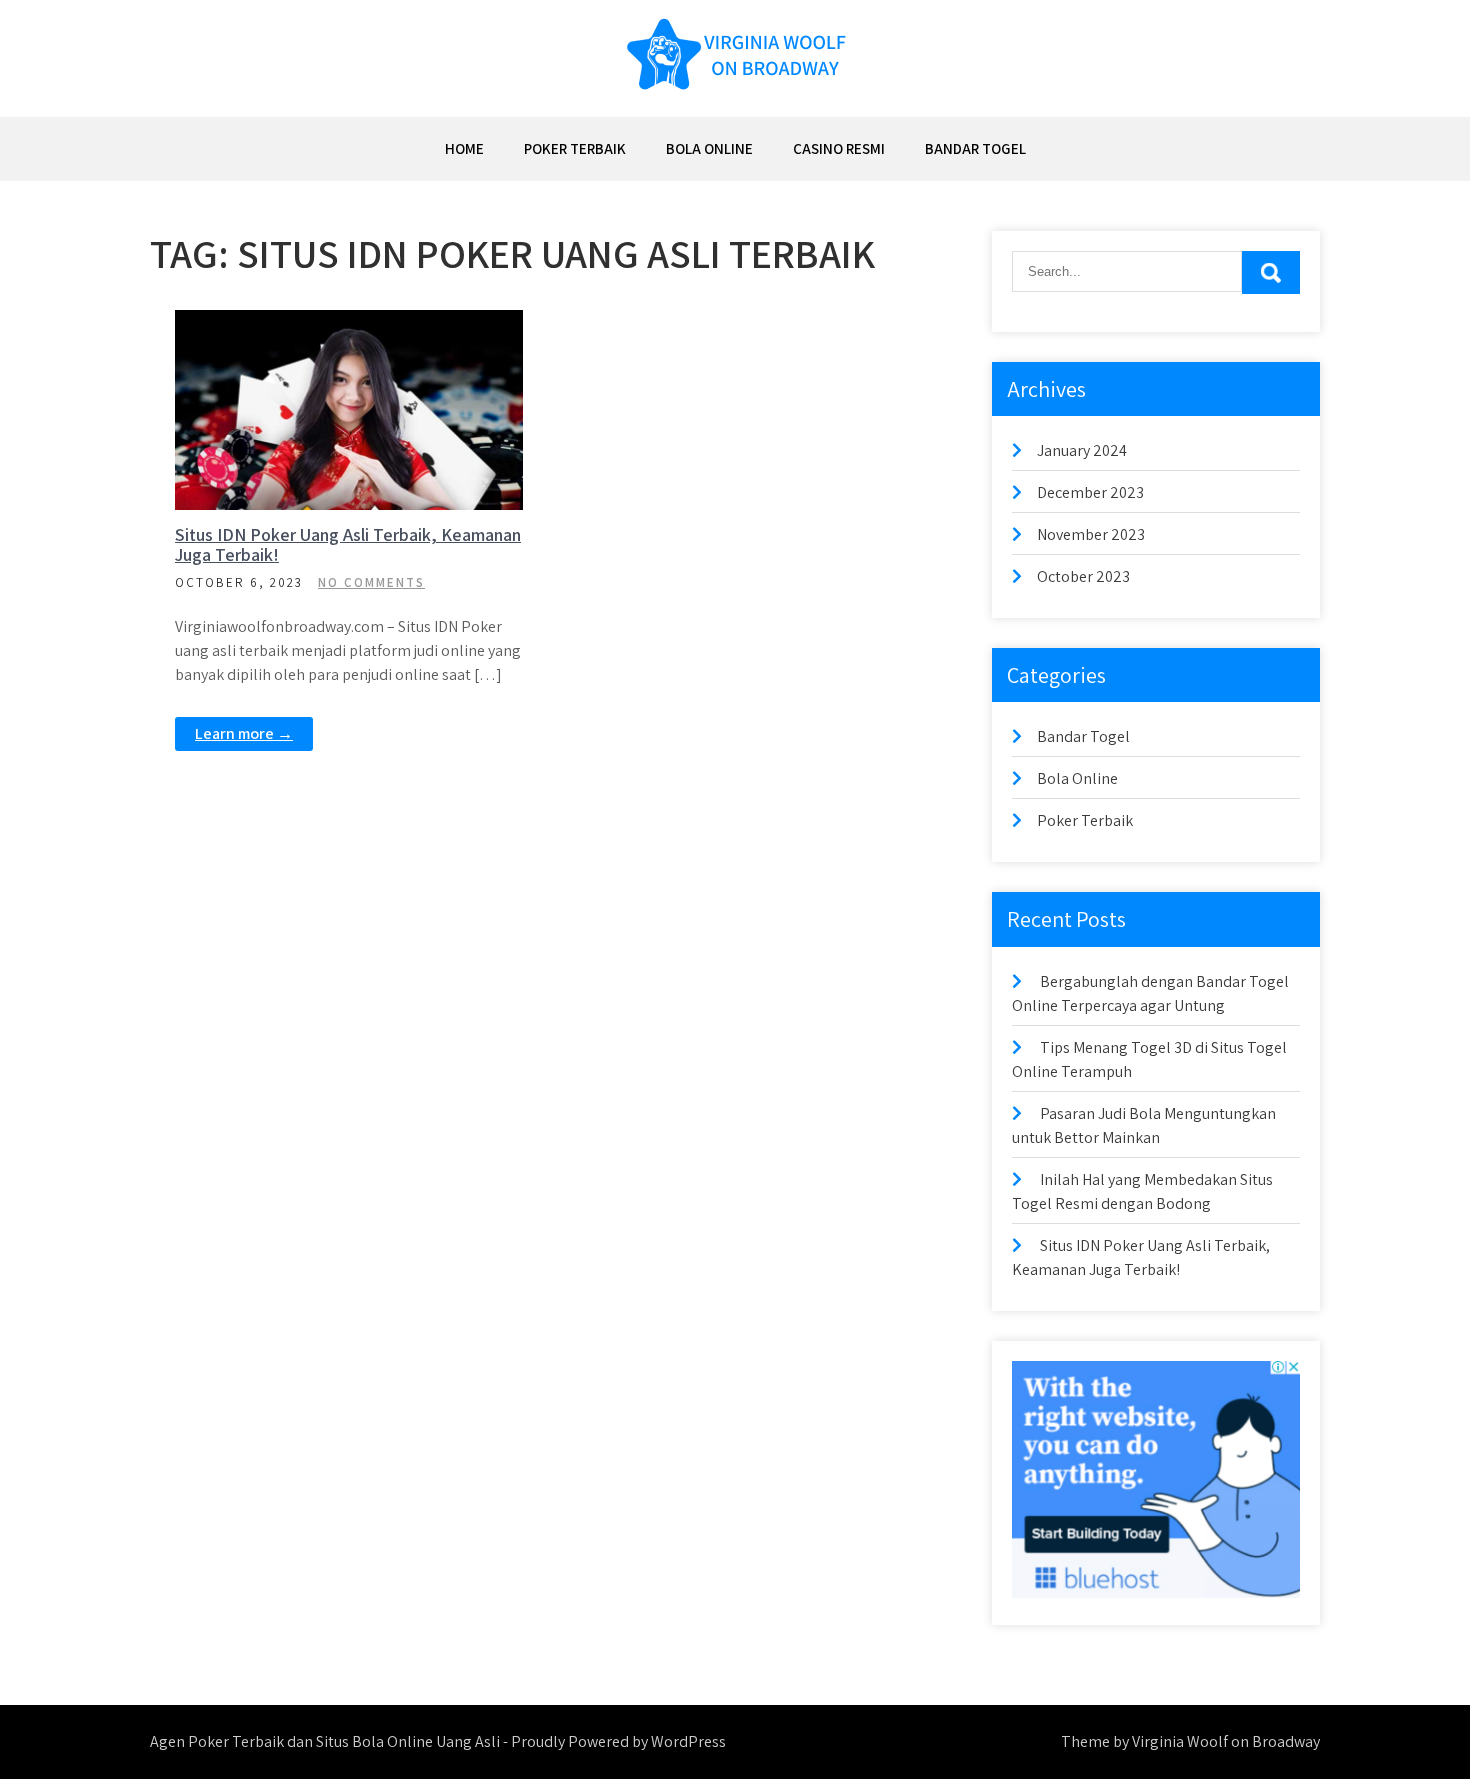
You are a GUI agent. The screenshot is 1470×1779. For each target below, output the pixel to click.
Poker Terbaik (575, 148)
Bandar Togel (975, 148)
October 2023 (1083, 576)
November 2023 (1091, 534)
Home (464, 148)
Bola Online (709, 148)
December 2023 (1090, 492)
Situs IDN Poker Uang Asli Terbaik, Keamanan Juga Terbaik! (348, 544)
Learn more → (244, 733)
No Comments (371, 582)
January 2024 (1082, 450)
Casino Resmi (839, 148)
